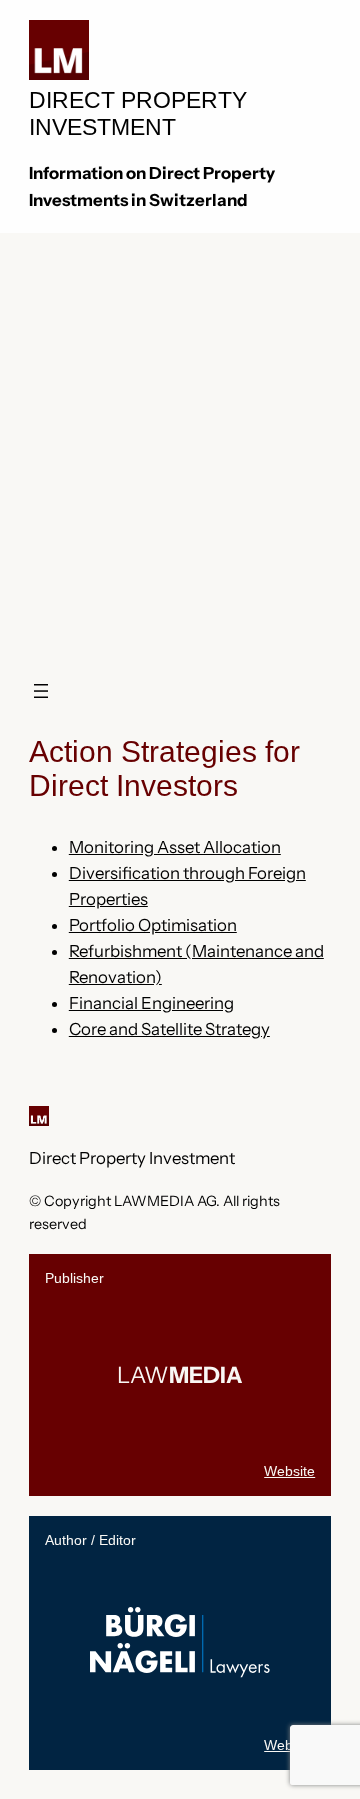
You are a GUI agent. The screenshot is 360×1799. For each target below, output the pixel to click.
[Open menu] (41, 691)
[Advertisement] (180, 435)
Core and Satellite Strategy (169, 1029)
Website (289, 1471)
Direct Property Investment (132, 1158)
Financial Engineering (151, 1003)
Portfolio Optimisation (153, 925)
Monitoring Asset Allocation (175, 847)
